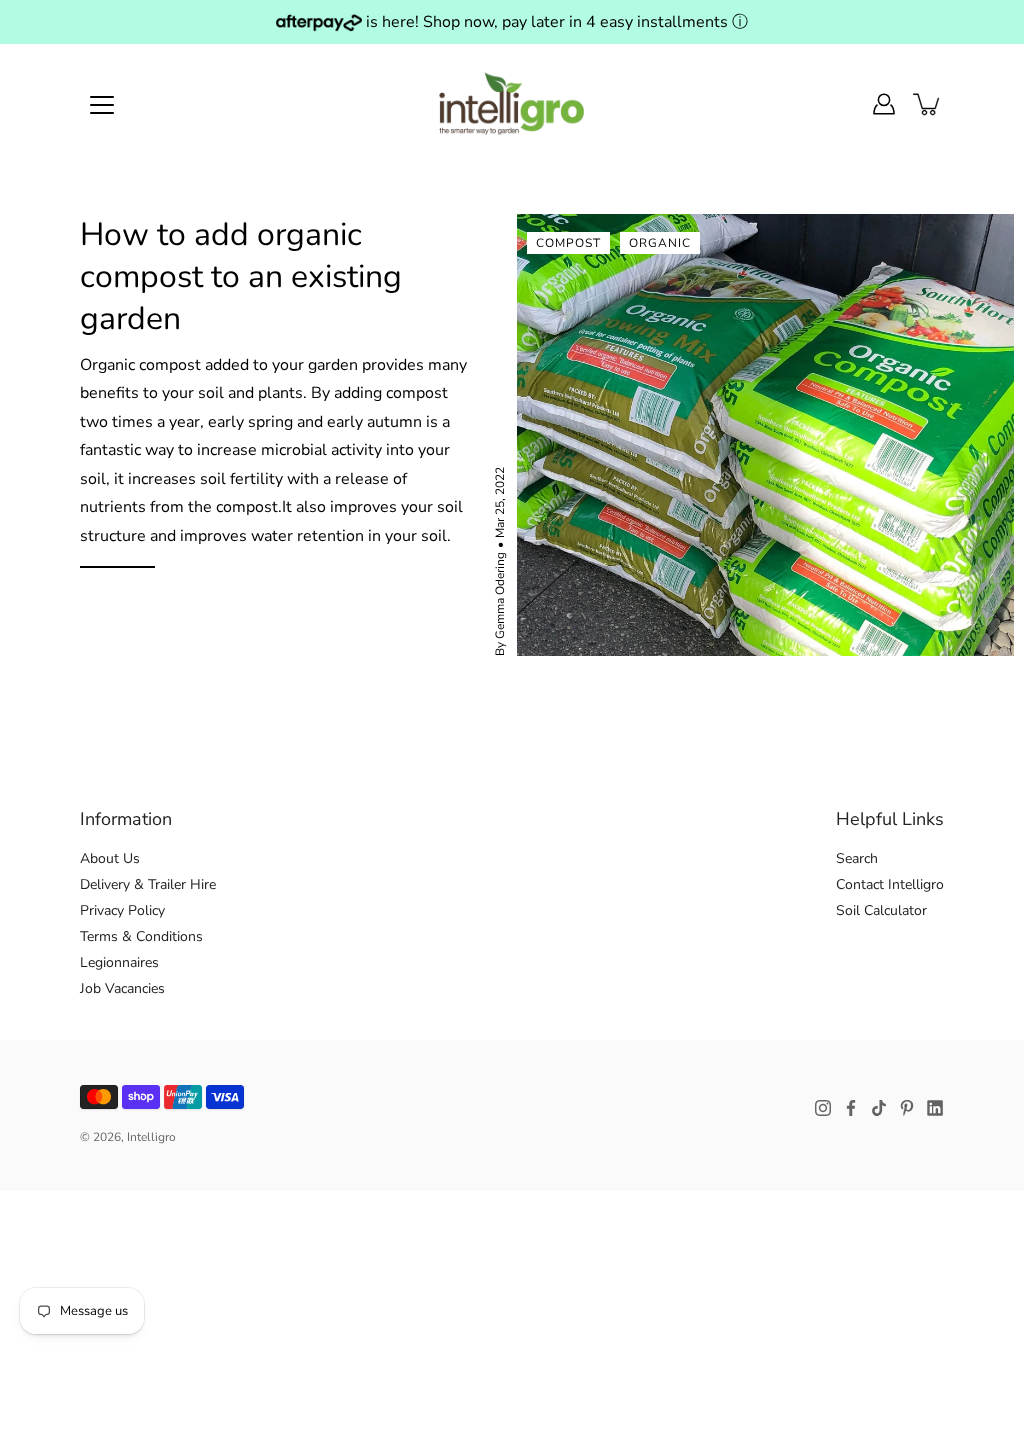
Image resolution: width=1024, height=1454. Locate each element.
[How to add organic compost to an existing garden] (765, 435)
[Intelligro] (512, 104)
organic (660, 243)
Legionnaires (119, 962)
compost (568, 243)
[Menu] (102, 105)
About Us (110, 858)
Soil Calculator (881, 910)
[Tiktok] (879, 1108)
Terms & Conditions (141, 936)
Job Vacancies (122, 988)
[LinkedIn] (935, 1108)
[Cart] (928, 104)
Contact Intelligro (890, 884)
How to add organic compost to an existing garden (241, 276)
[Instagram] (823, 1108)
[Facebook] (851, 1108)
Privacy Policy (122, 910)
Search (857, 858)
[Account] (884, 104)
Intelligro (151, 1137)
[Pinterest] (907, 1108)
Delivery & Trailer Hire (148, 884)
